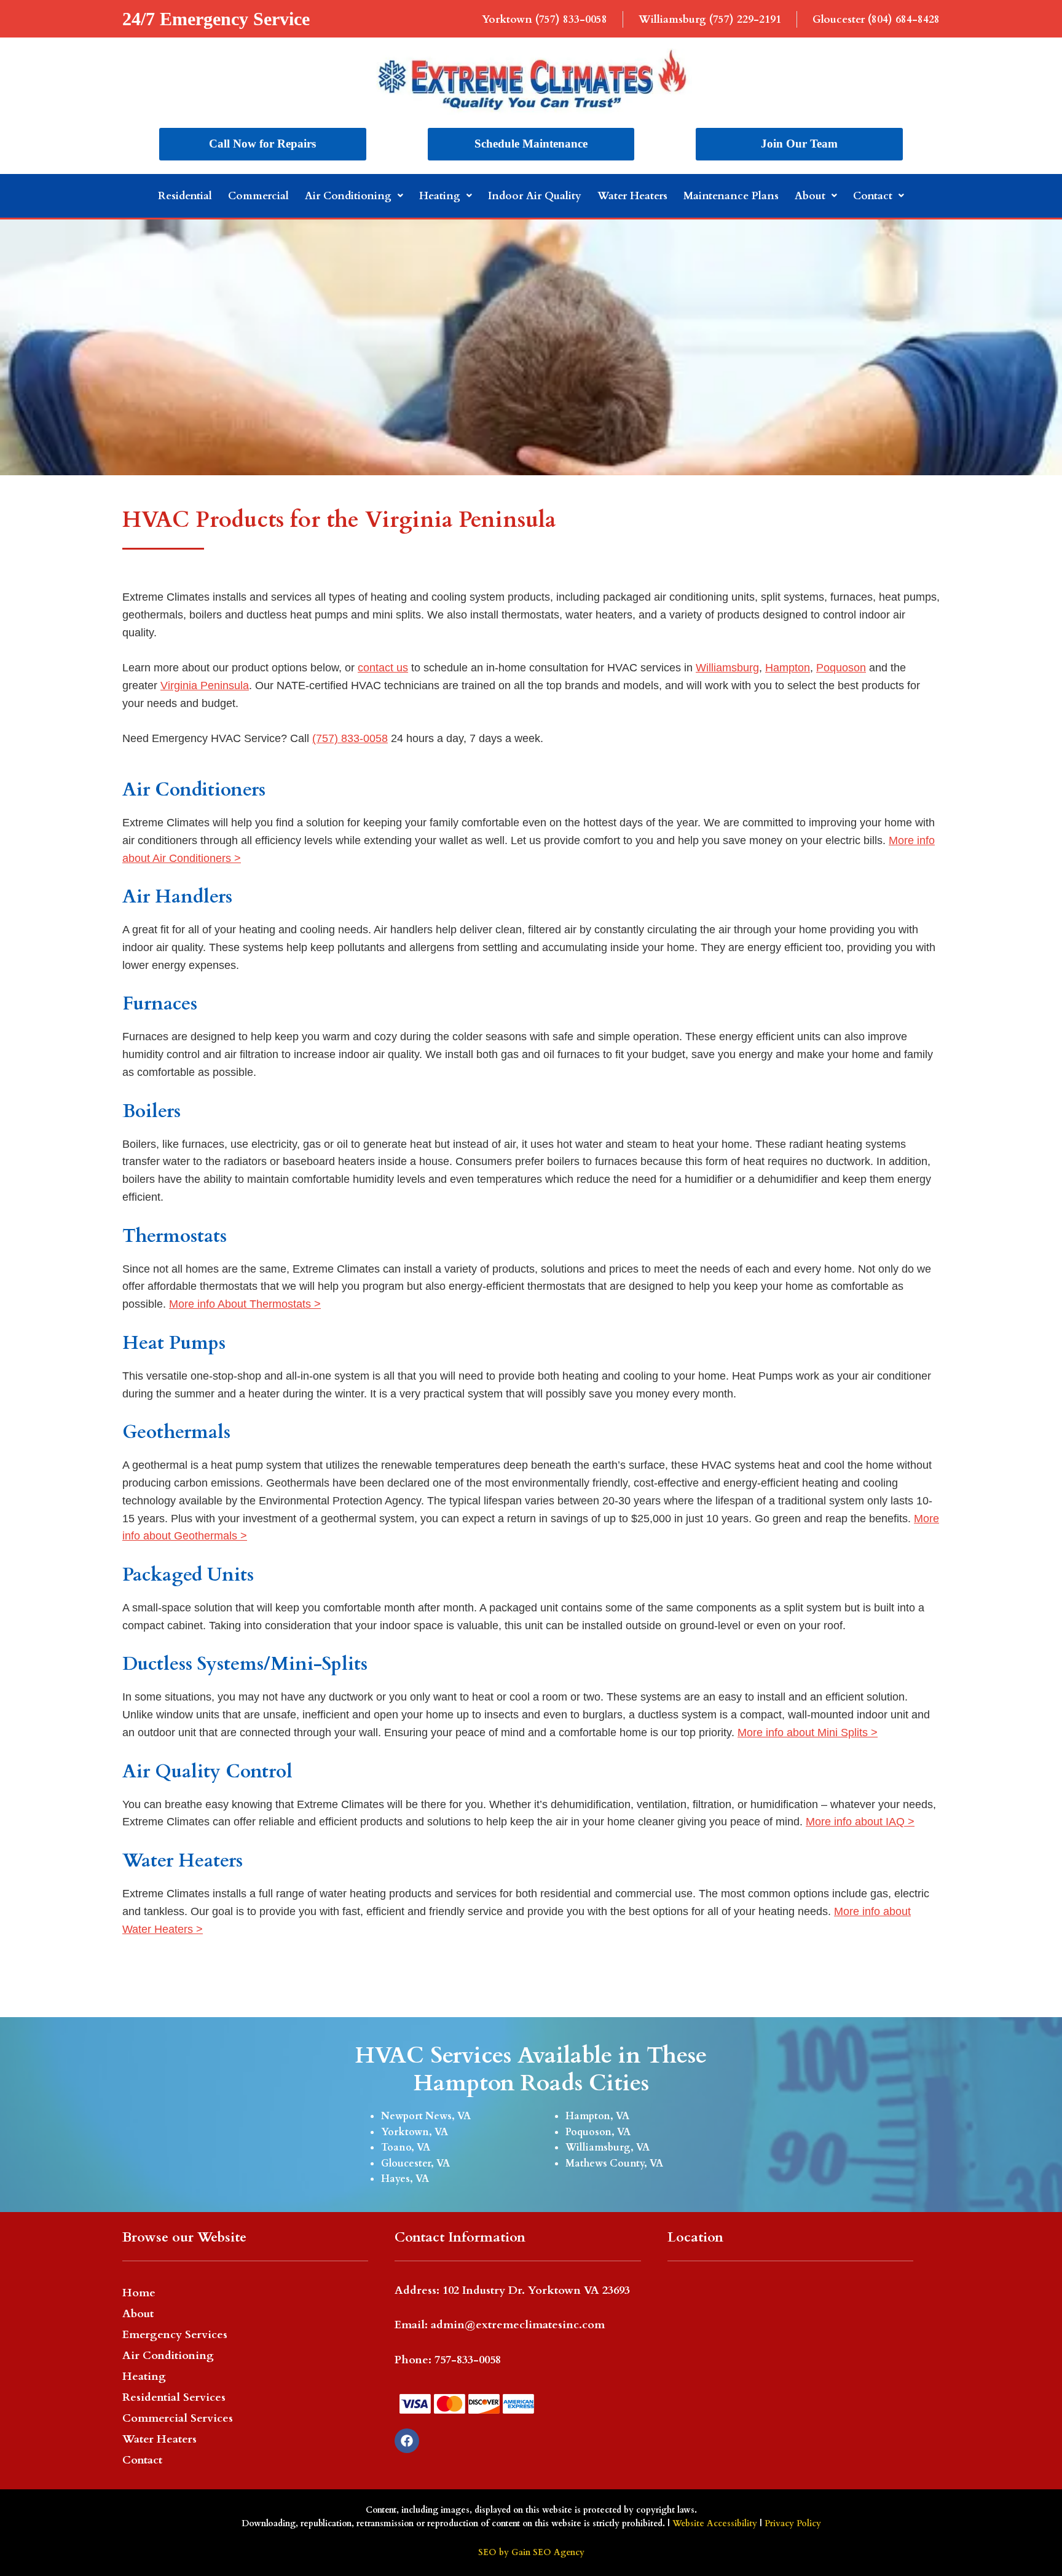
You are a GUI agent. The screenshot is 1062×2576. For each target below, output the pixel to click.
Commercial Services (178, 2418)
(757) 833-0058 (350, 738)
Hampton (788, 668)
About (810, 196)
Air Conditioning (348, 196)
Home (139, 2293)
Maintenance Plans (731, 196)
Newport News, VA (426, 2116)
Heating (440, 196)
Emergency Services (175, 2335)
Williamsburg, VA (608, 2147)
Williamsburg (727, 668)
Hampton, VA (597, 2116)
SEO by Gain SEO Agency (531, 2552)
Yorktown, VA (415, 2132)
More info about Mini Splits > (808, 1732)
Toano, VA (406, 2147)
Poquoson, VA (598, 2132)
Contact (873, 196)
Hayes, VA (405, 2179)
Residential (185, 196)
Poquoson (841, 668)
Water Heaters (632, 196)
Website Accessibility (715, 2523)
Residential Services (174, 2397)
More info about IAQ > (860, 1822)
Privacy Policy (793, 2523)
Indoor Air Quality (535, 196)
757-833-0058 (468, 2360)
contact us (383, 668)
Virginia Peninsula (205, 685)
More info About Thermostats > (245, 1304)
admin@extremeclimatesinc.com (518, 2325)
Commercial (258, 196)
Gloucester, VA (415, 2163)
